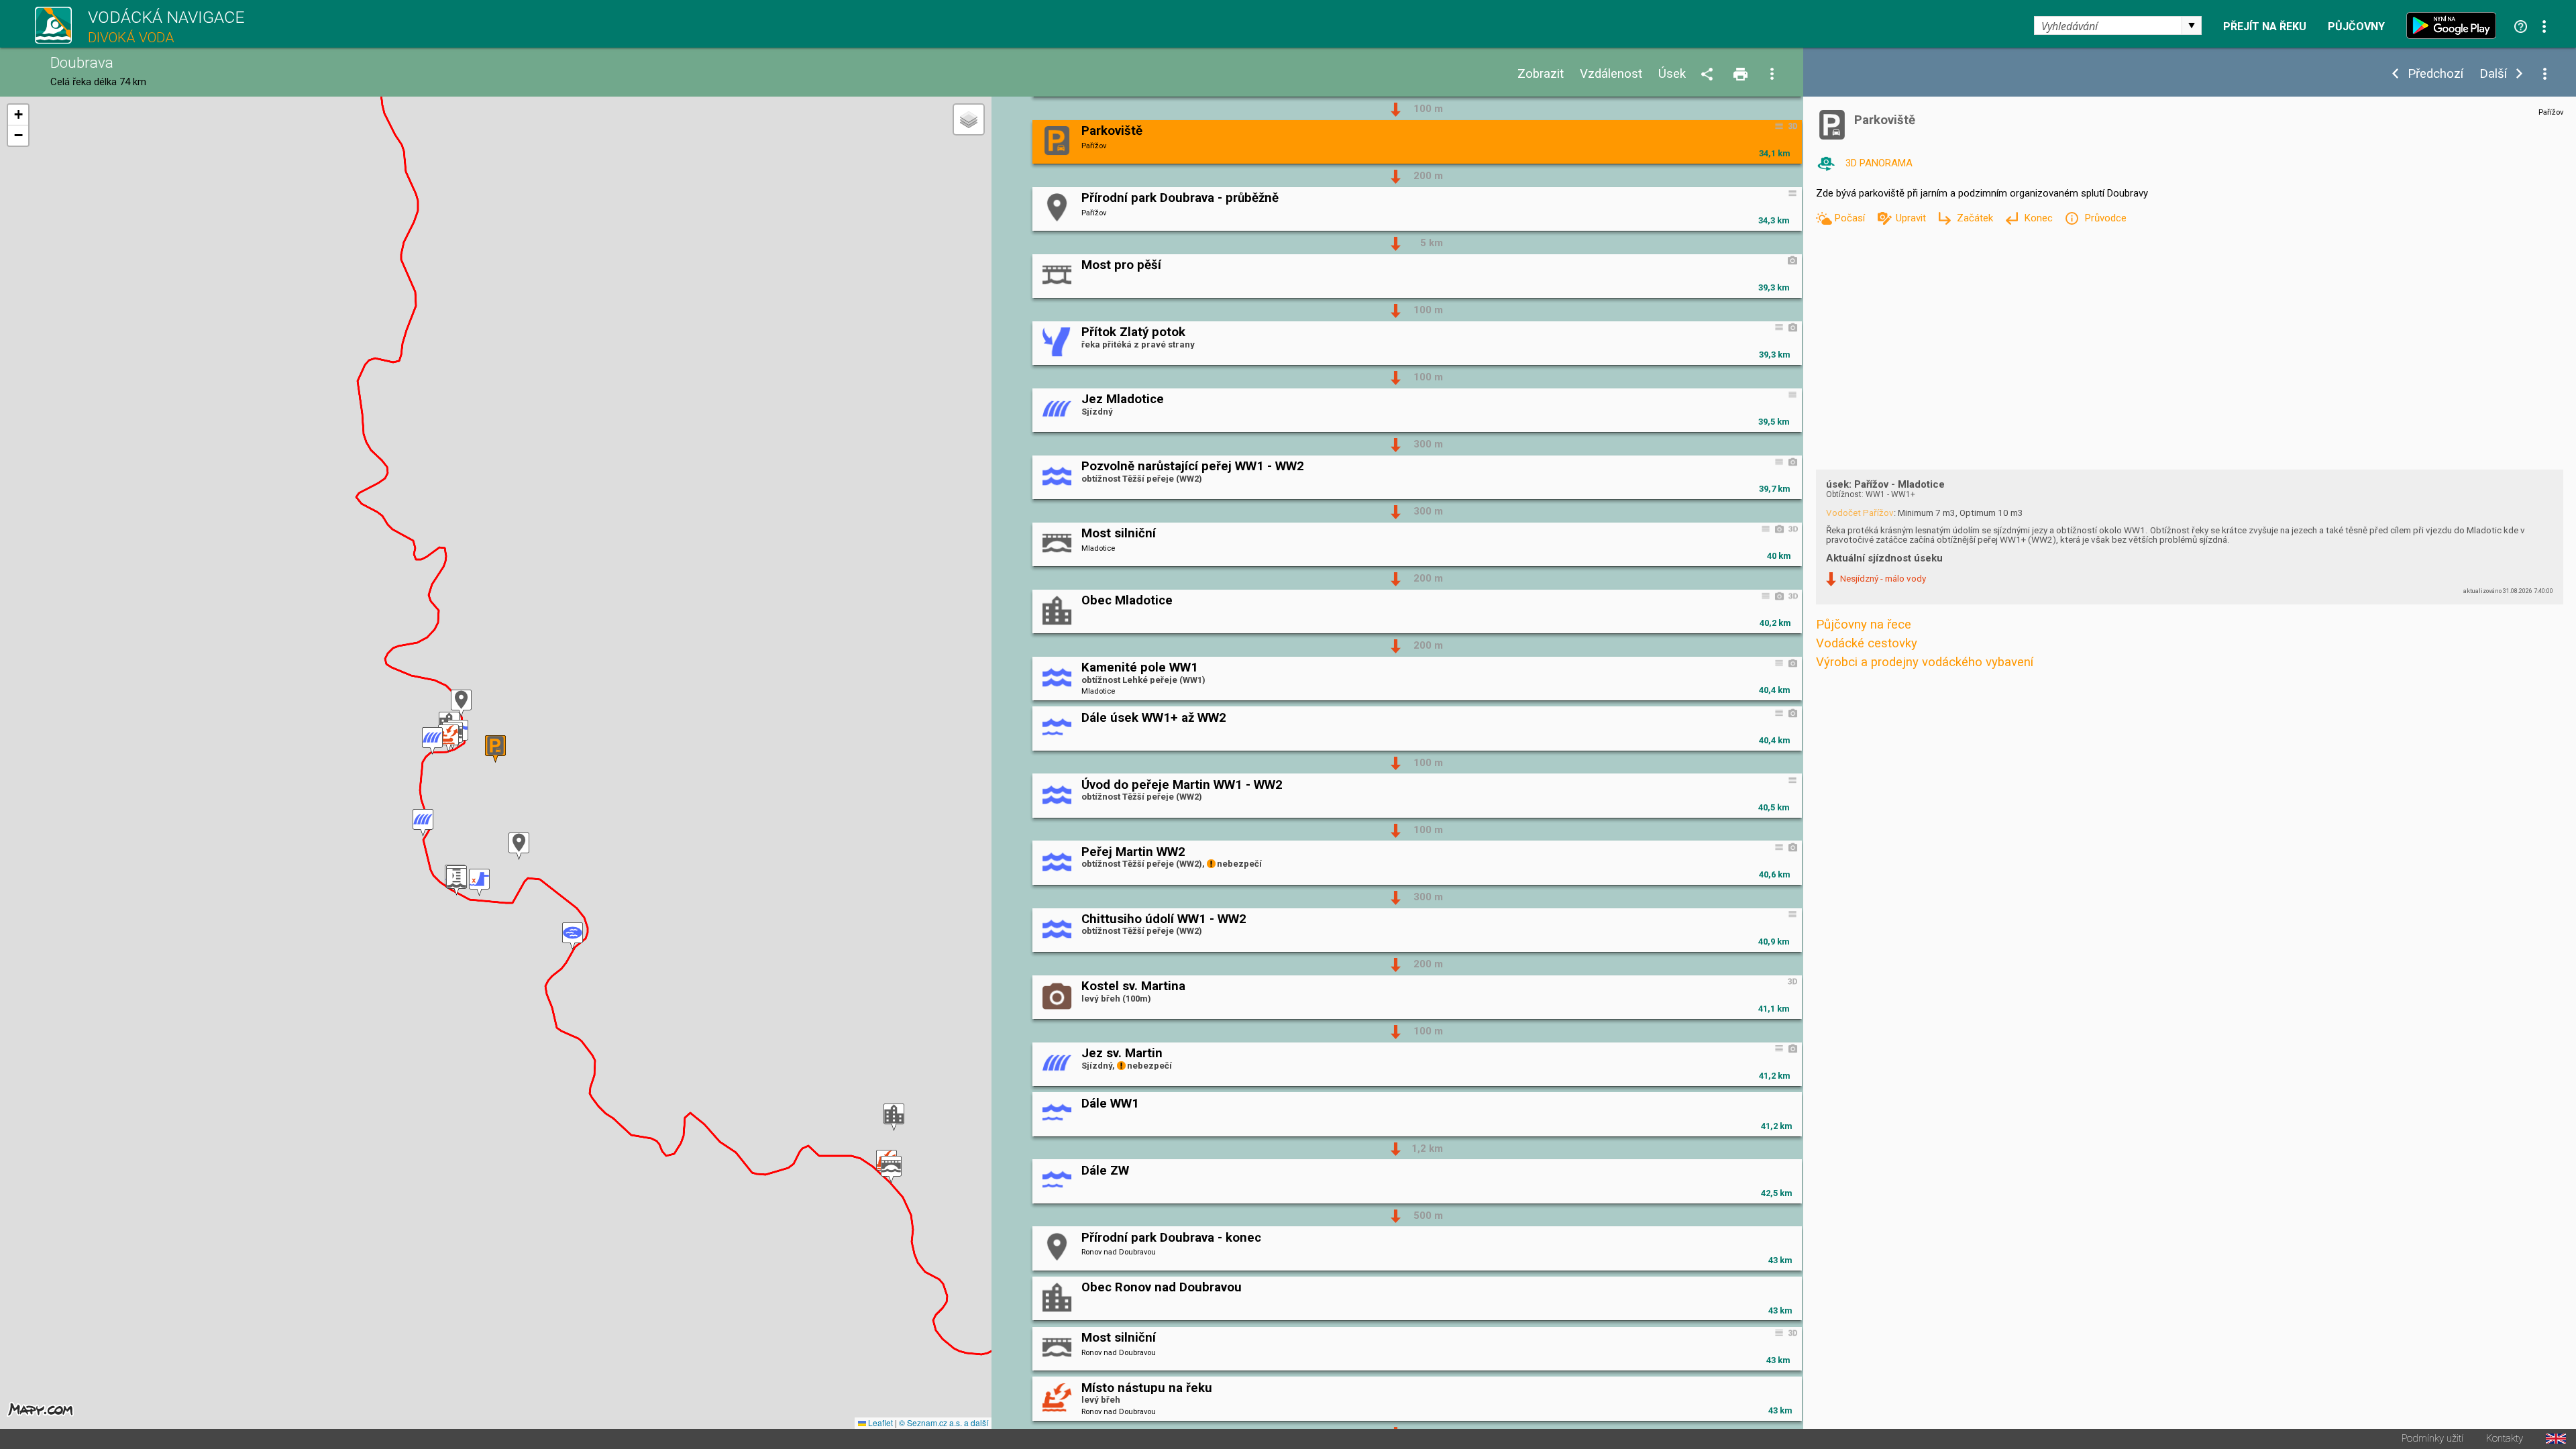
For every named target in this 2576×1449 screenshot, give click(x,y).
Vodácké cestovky (1867, 643)
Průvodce (2105, 218)
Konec (2040, 218)
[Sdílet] (1709, 75)
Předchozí (2435, 74)
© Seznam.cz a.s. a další (944, 1423)
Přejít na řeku (2265, 27)
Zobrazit (1541, 74)
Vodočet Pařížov (1860, 513)
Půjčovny (2356, 27)
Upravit (1912, 218)
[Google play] (2455, 25)
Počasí (1851, 218)
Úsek (1672, 74)
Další (2493, 74)
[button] (894, 1117)
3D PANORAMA (1879, 163)
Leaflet (879, 1423)
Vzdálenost (1611, 74)
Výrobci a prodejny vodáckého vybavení (1925, 662)
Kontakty (2505, 1439)
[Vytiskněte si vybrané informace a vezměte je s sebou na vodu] (1741, 75)
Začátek (1976, 218)
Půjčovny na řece (1864, 625)
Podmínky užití (2432, 1439)
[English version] (2556, 1439)
